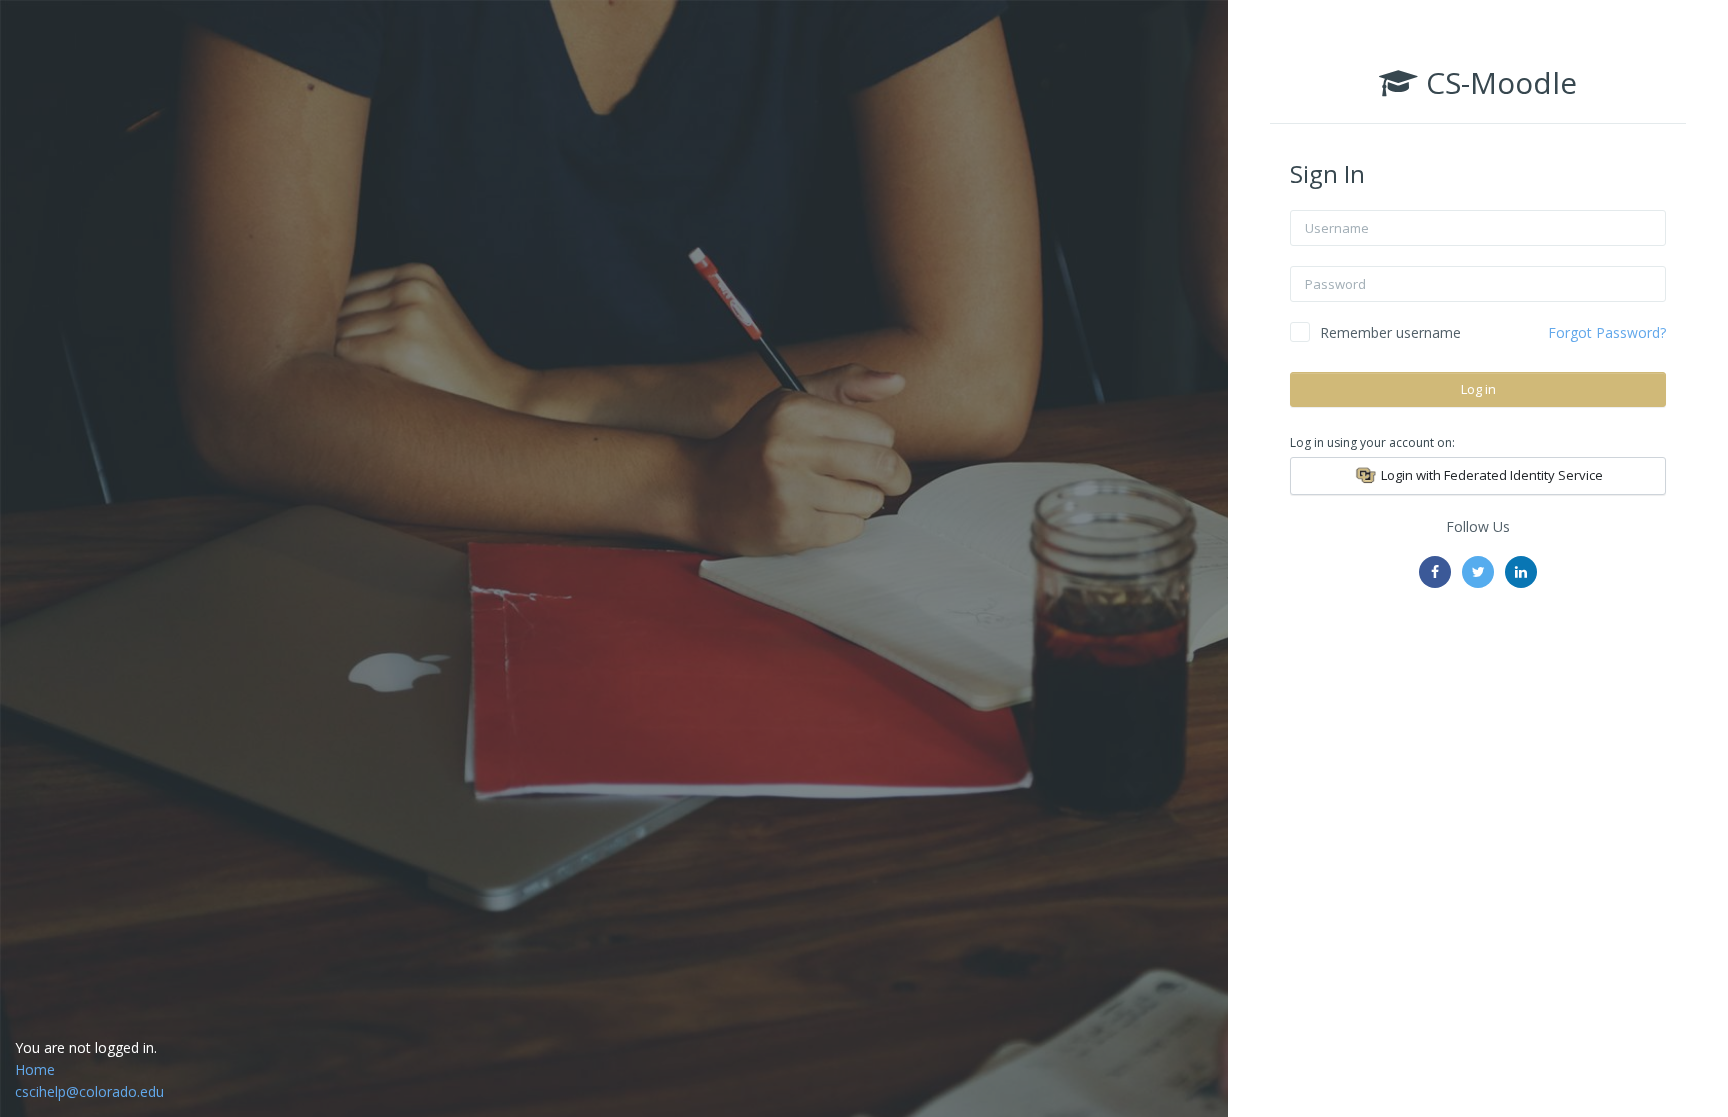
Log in (1478, 389)
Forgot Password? (1607, 332)
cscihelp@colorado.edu (89, 1091)
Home (35, 1069)
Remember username (1390, 332)
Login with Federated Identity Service (1490, 475)
